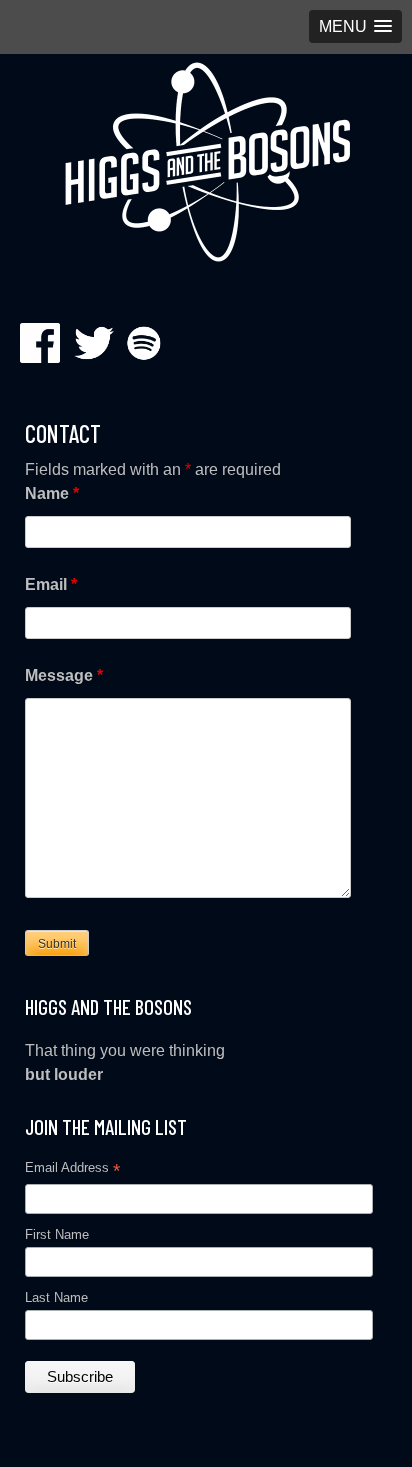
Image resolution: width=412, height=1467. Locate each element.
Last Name (56, 1297)
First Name (57, 1234)
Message (64, 675)
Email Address (72, 1170)
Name (52, 493)
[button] (355, 26)
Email (51, 584)
